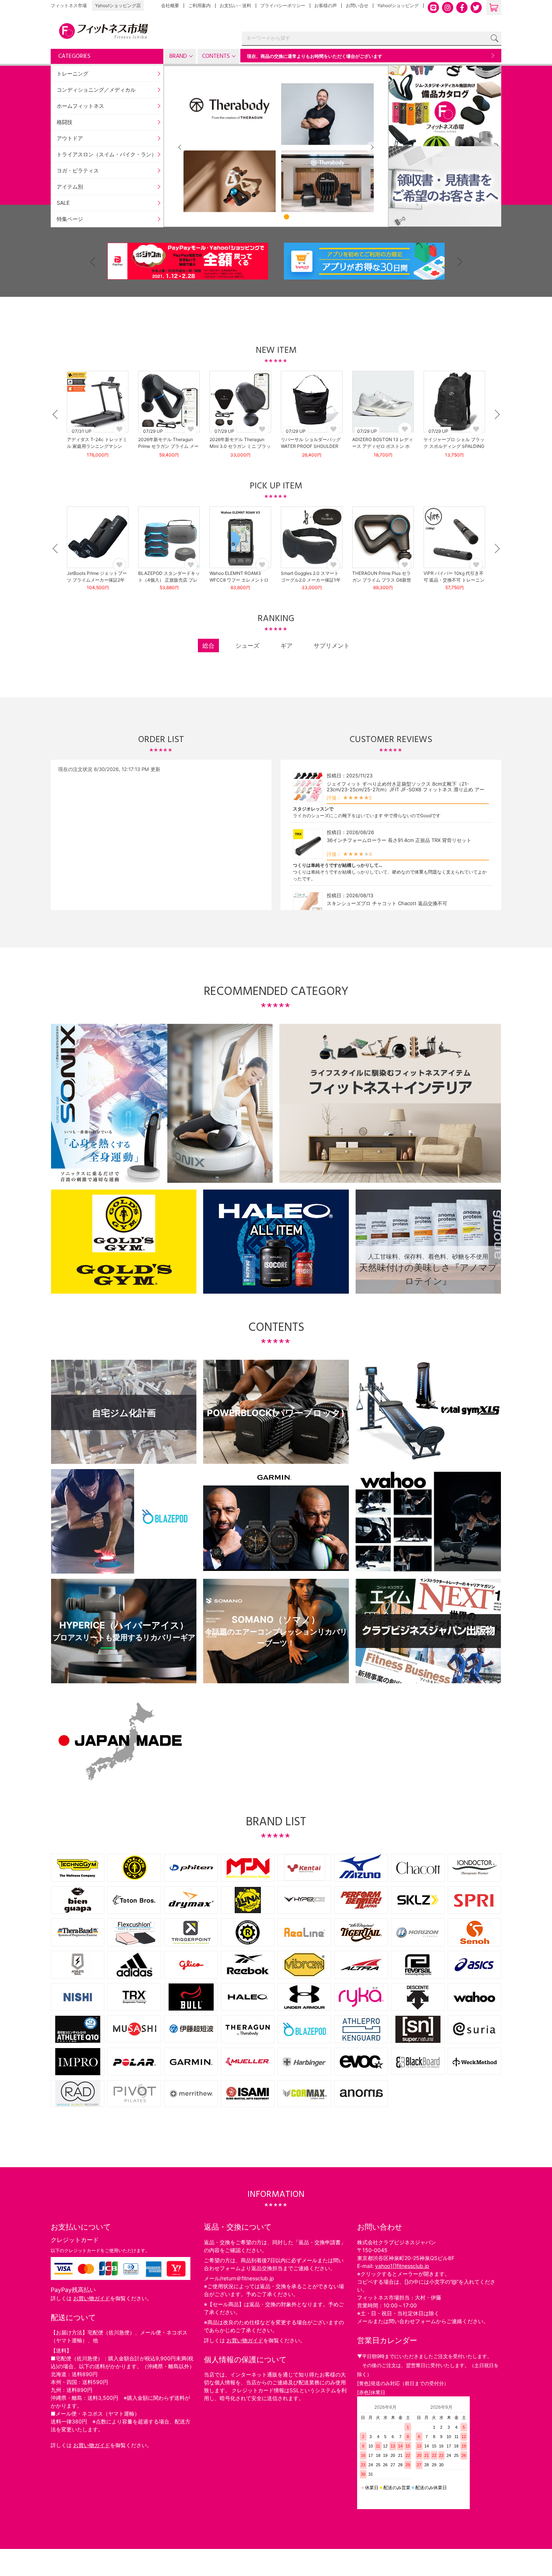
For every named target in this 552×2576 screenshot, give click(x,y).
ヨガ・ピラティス (78, 170)
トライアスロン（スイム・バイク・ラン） (107, 154)
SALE (63, 203)
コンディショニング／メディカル (96, 90)
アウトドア (70, 138)
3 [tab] (276, 217)
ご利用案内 (199, 5)
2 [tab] (265, 217)
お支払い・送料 (235, 5)
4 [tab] (287, 217)
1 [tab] (255, 217)
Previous (180, 147)
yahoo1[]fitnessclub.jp (402, 2266)
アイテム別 (70, 187)
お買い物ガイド (92, 2298)
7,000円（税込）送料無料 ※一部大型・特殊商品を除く (416, 56)
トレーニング (72, 73)
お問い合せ (357, 5)
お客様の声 (326, 5)
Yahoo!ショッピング (398, 5)
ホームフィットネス (80, 106)
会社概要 (170, 5)
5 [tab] (297, 217)
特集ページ (70, 219)
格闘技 (65, 122)
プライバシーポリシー (283, 5)
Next (492, 56)
